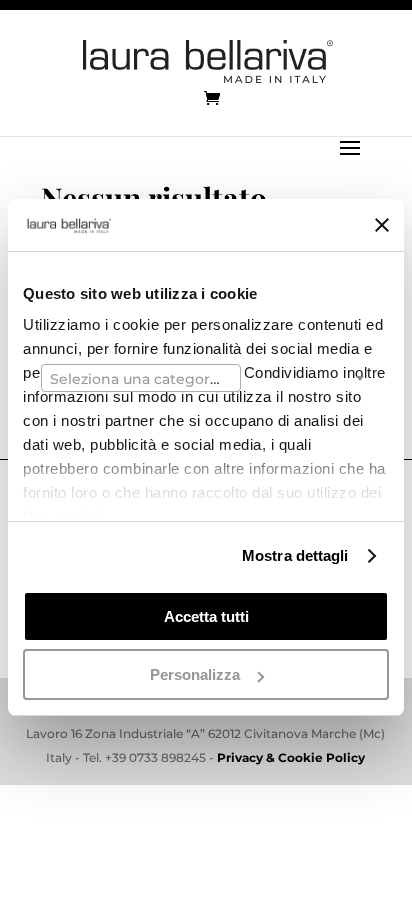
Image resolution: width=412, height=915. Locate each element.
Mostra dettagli (295, 555)
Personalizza (195, 674)
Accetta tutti (206, 616)
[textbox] (141, 379)
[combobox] (141, 378)
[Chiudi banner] (382, 225)
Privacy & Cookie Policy (291, 757)
